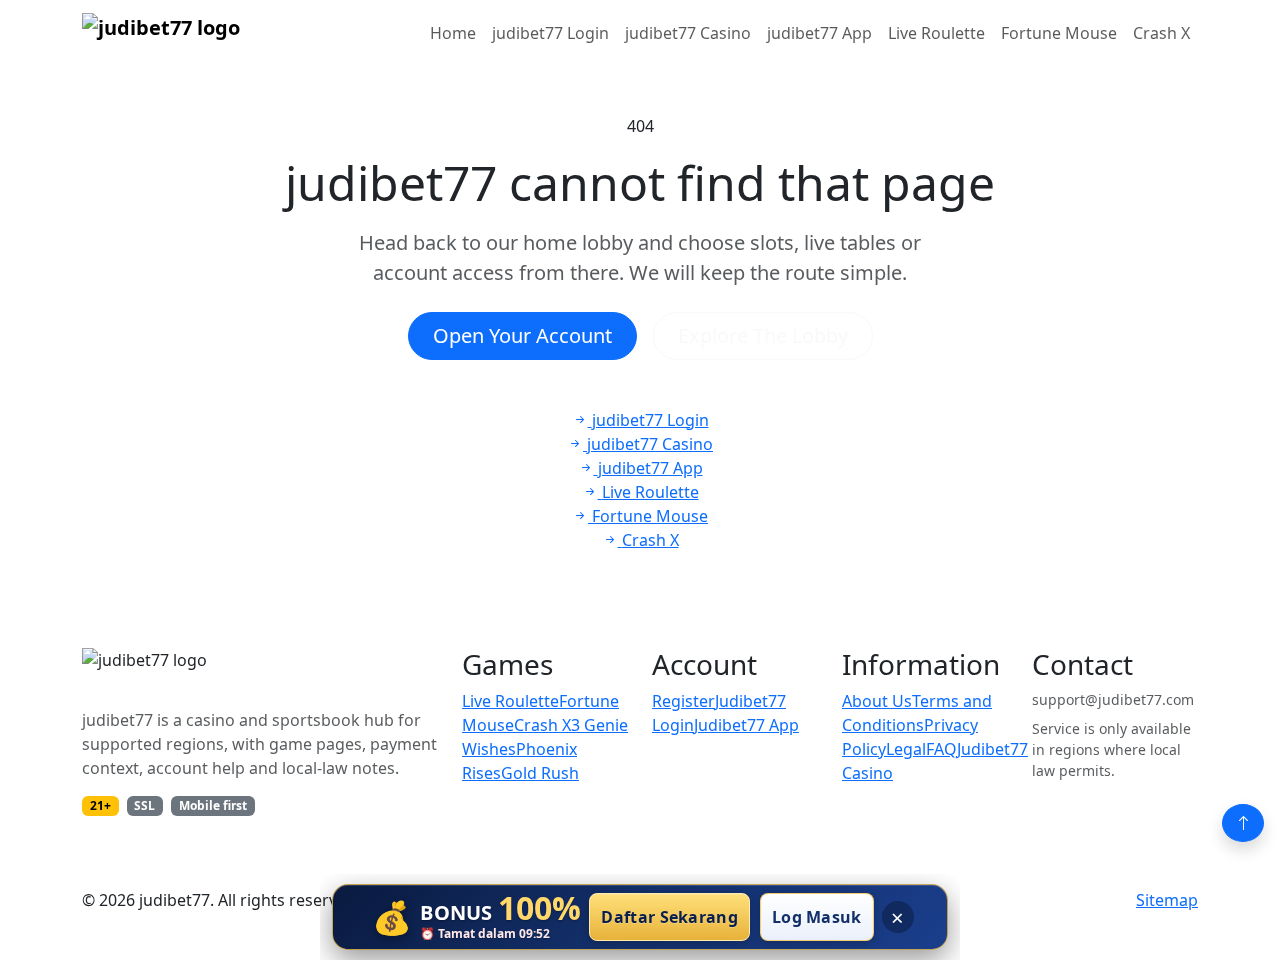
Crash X (1161, 33)
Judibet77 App (746, 725)
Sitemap (1167, 900)
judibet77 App (819, 33)
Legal (906, 749)
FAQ (941, 749)
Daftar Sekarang (669, 917)
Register (683, 701)
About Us (877, 701)
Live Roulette (936, 33)
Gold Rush (540, 773)
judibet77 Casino (688, 33)
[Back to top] (1243, 823)
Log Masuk (817, 917)
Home (453, 33)
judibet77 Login (550, 33)
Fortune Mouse (1059, 33)
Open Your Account (522, 335)
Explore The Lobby (763, 335)
